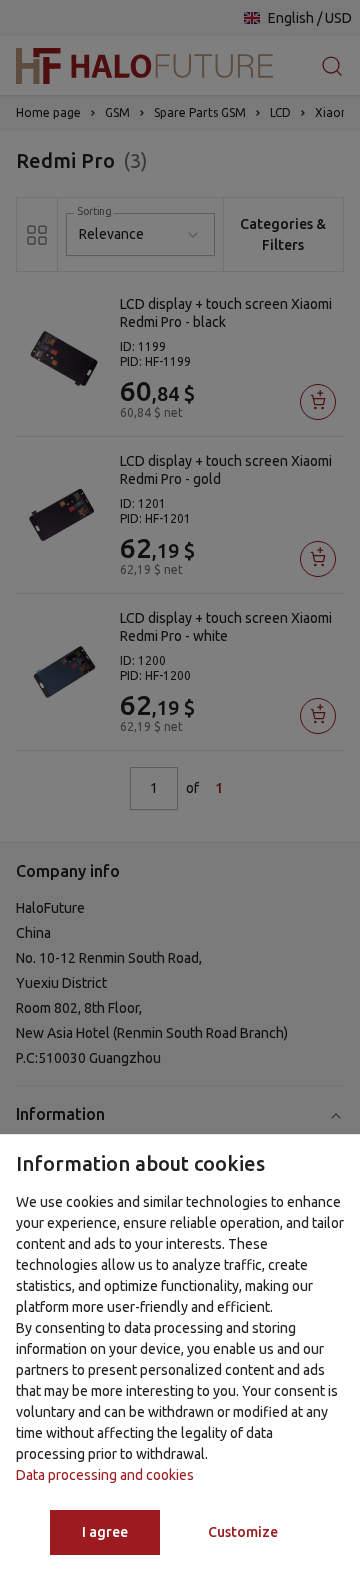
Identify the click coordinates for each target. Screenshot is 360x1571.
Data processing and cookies (105, 1475)
